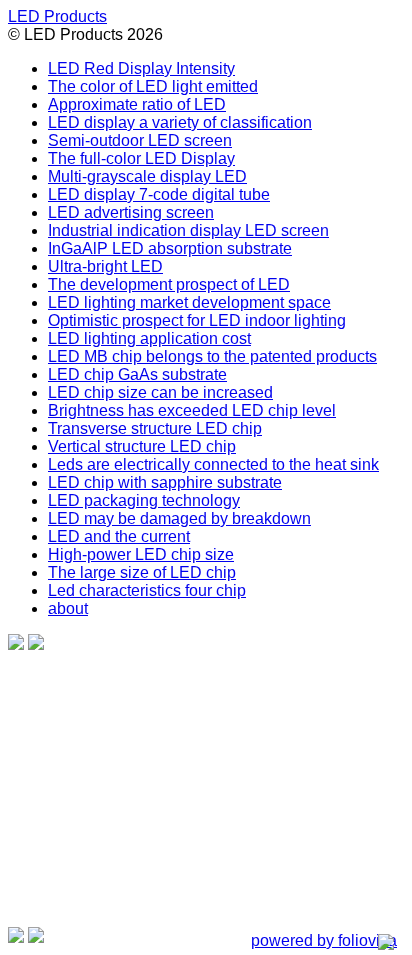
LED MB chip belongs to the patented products (212, 356)
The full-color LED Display (141, 158)
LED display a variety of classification (180, 122)
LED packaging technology (144, 500)
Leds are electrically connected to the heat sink (213, 464)
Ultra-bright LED (105, 266)
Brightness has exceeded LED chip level (192, 410)
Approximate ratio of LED (137, 104)
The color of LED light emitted (153, 86)
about (68, 608)
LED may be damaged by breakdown (179, 518)
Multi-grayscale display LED (147, 176)
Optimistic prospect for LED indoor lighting (197, 320)
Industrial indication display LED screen (188, 230)
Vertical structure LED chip (142, 446)
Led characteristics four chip (147, 590)
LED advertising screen (131, 212)
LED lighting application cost (149, 338)
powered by (324, 940)
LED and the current (119, 536)
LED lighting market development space (189, 302)
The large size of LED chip (142, 572)
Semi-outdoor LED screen (140, 140)
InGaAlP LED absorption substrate (170, 248)
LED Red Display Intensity (141, 68)
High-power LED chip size (141, 554)
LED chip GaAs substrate (137, 374)
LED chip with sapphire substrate (165, 482)
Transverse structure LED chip (155, 428)
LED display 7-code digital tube (159, 194)
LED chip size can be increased (160, 392)
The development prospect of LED (169, 284)
